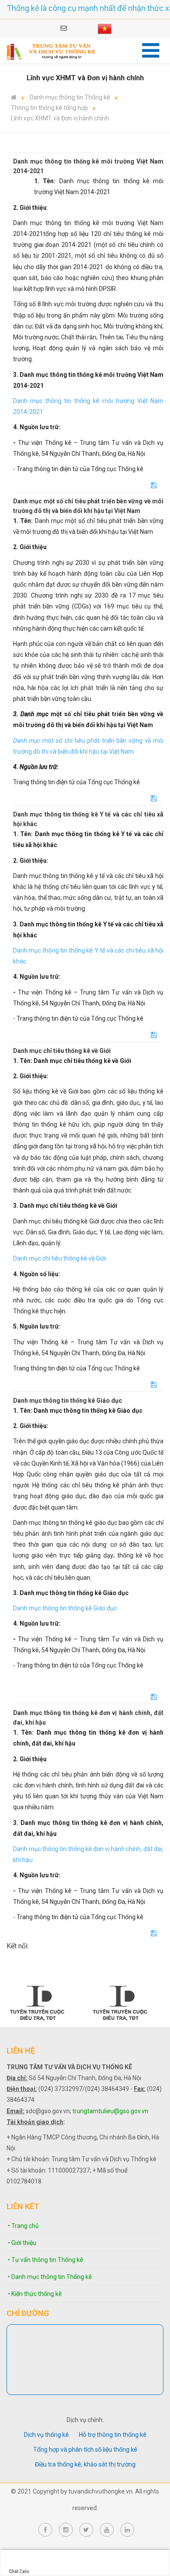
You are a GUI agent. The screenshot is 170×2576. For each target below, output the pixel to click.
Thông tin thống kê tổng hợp (49, 108)
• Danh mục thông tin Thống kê (50, 2277)
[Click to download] (154, 485)
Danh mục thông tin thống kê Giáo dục (65, 1608)
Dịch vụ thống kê (46, 2435)
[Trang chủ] (14, 97)
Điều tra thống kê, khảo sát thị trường (85, 2464)
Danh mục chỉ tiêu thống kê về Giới (59, 1258)
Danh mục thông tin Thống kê (70, 97)
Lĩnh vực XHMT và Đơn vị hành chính (60, 118)
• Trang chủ (23, 2226)
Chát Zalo (19, 2571)
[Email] (64, 28)
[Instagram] (66, 2530)
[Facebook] (45, 2530)
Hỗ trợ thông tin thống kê (113, 2435)
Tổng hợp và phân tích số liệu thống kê (85, 2450)
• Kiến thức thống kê (35, 2294)
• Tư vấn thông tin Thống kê (46, 2260)
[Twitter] (86, 2530)
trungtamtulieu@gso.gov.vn (110, 2111)
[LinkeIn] (127, 2530)
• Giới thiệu (22, 2243)
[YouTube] (107, 2530)
